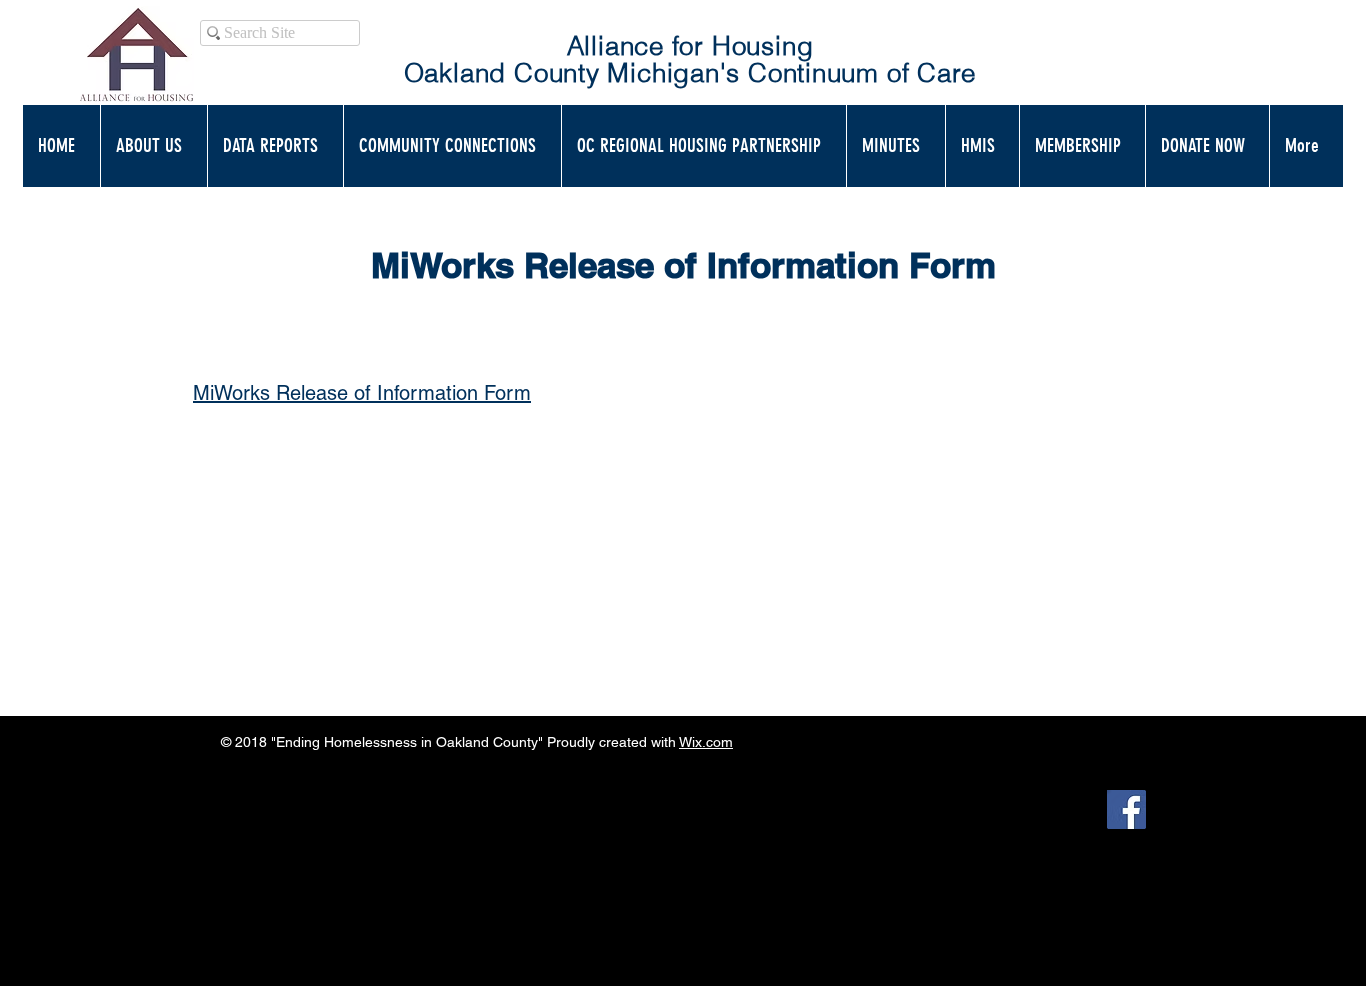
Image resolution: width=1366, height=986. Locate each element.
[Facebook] (1126, 809)
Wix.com (706, 742)
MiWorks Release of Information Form (362, 393)
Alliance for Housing (690, 46)
